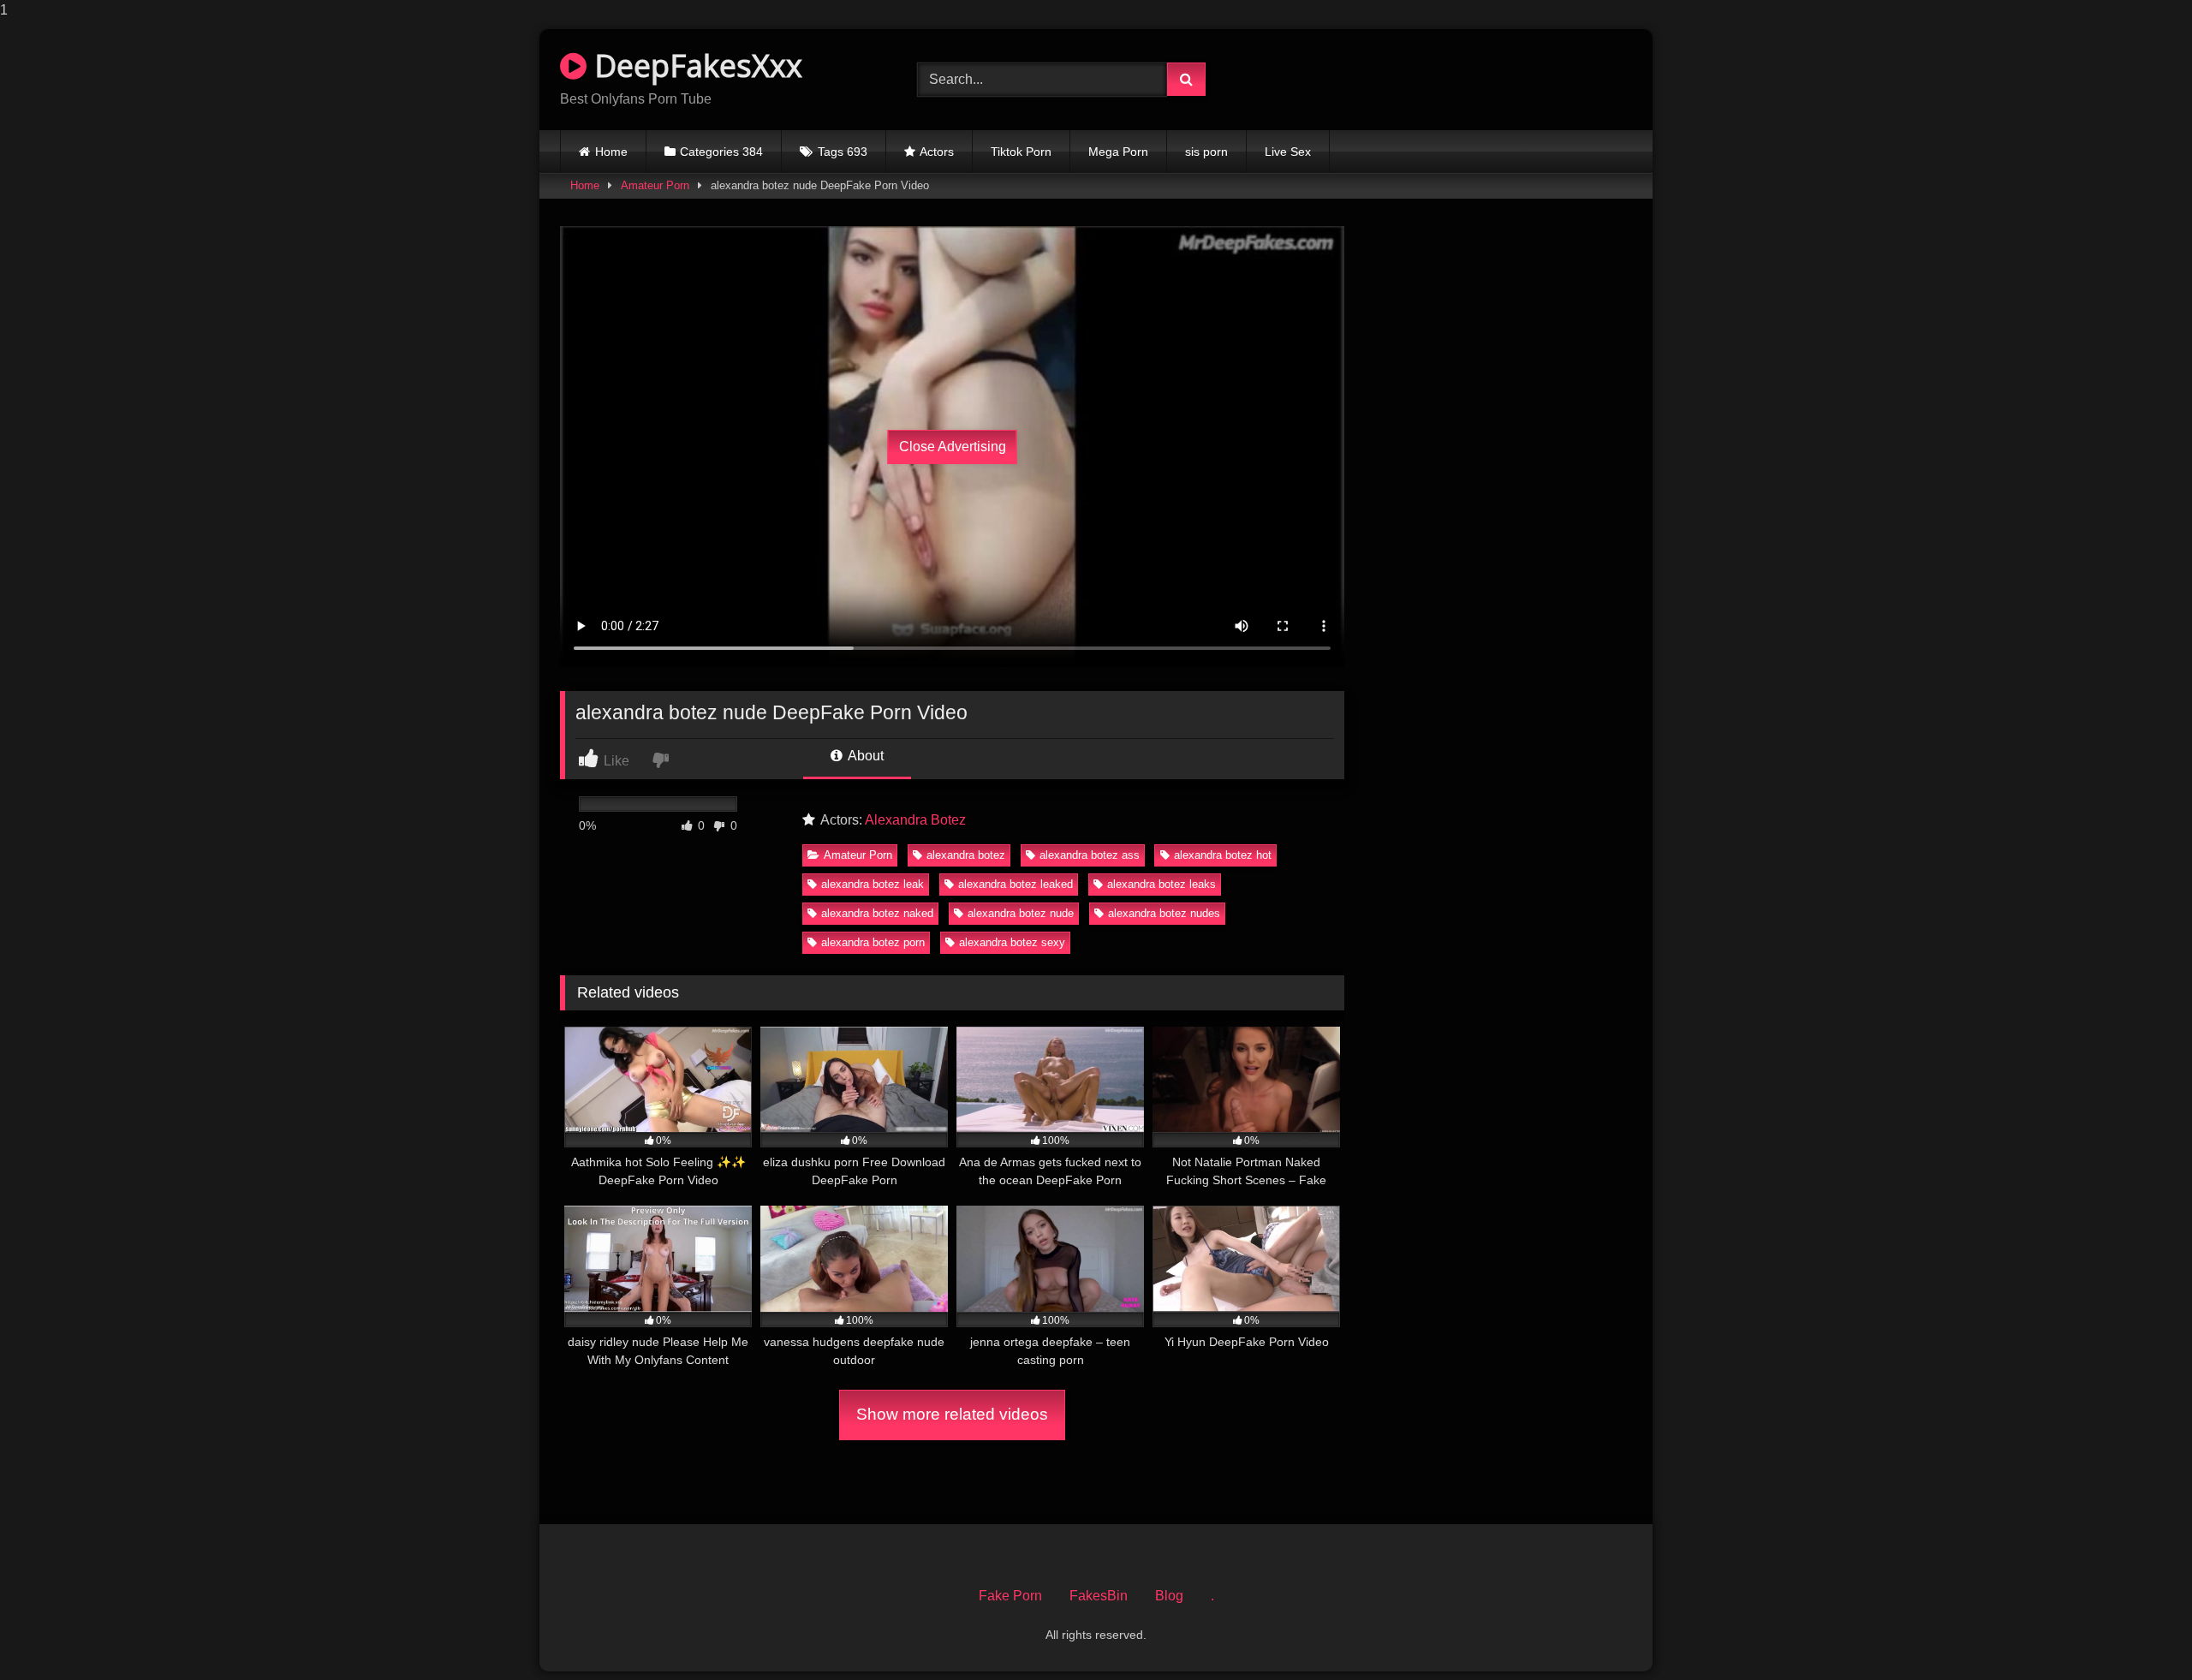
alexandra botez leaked (1016, 884)
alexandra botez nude (1021, 913)
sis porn (1206, 152)
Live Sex (1288, 152)
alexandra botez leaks (1162, 884)
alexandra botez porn (873, 942)
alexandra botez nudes (1164, 913)
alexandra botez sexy (1012, 942)
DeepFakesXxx (694, 66)
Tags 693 (843, 152)
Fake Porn (1010, 1596)
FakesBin (1099, 1596)
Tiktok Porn (1021, 152)
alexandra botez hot (1223, 855)
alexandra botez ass (1090, 855)
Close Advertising (953, 447)
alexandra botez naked (877, 913)
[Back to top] (2139, 1632)
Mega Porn (1118, 152)
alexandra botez (966, 855)
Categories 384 (721, 152)
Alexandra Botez (915, 820)
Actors (937, 152)
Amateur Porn (655, 185)
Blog (1169, 1596)
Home (611, 152)
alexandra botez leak (873, 884)
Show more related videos (952, 1414)
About (864, 756)
